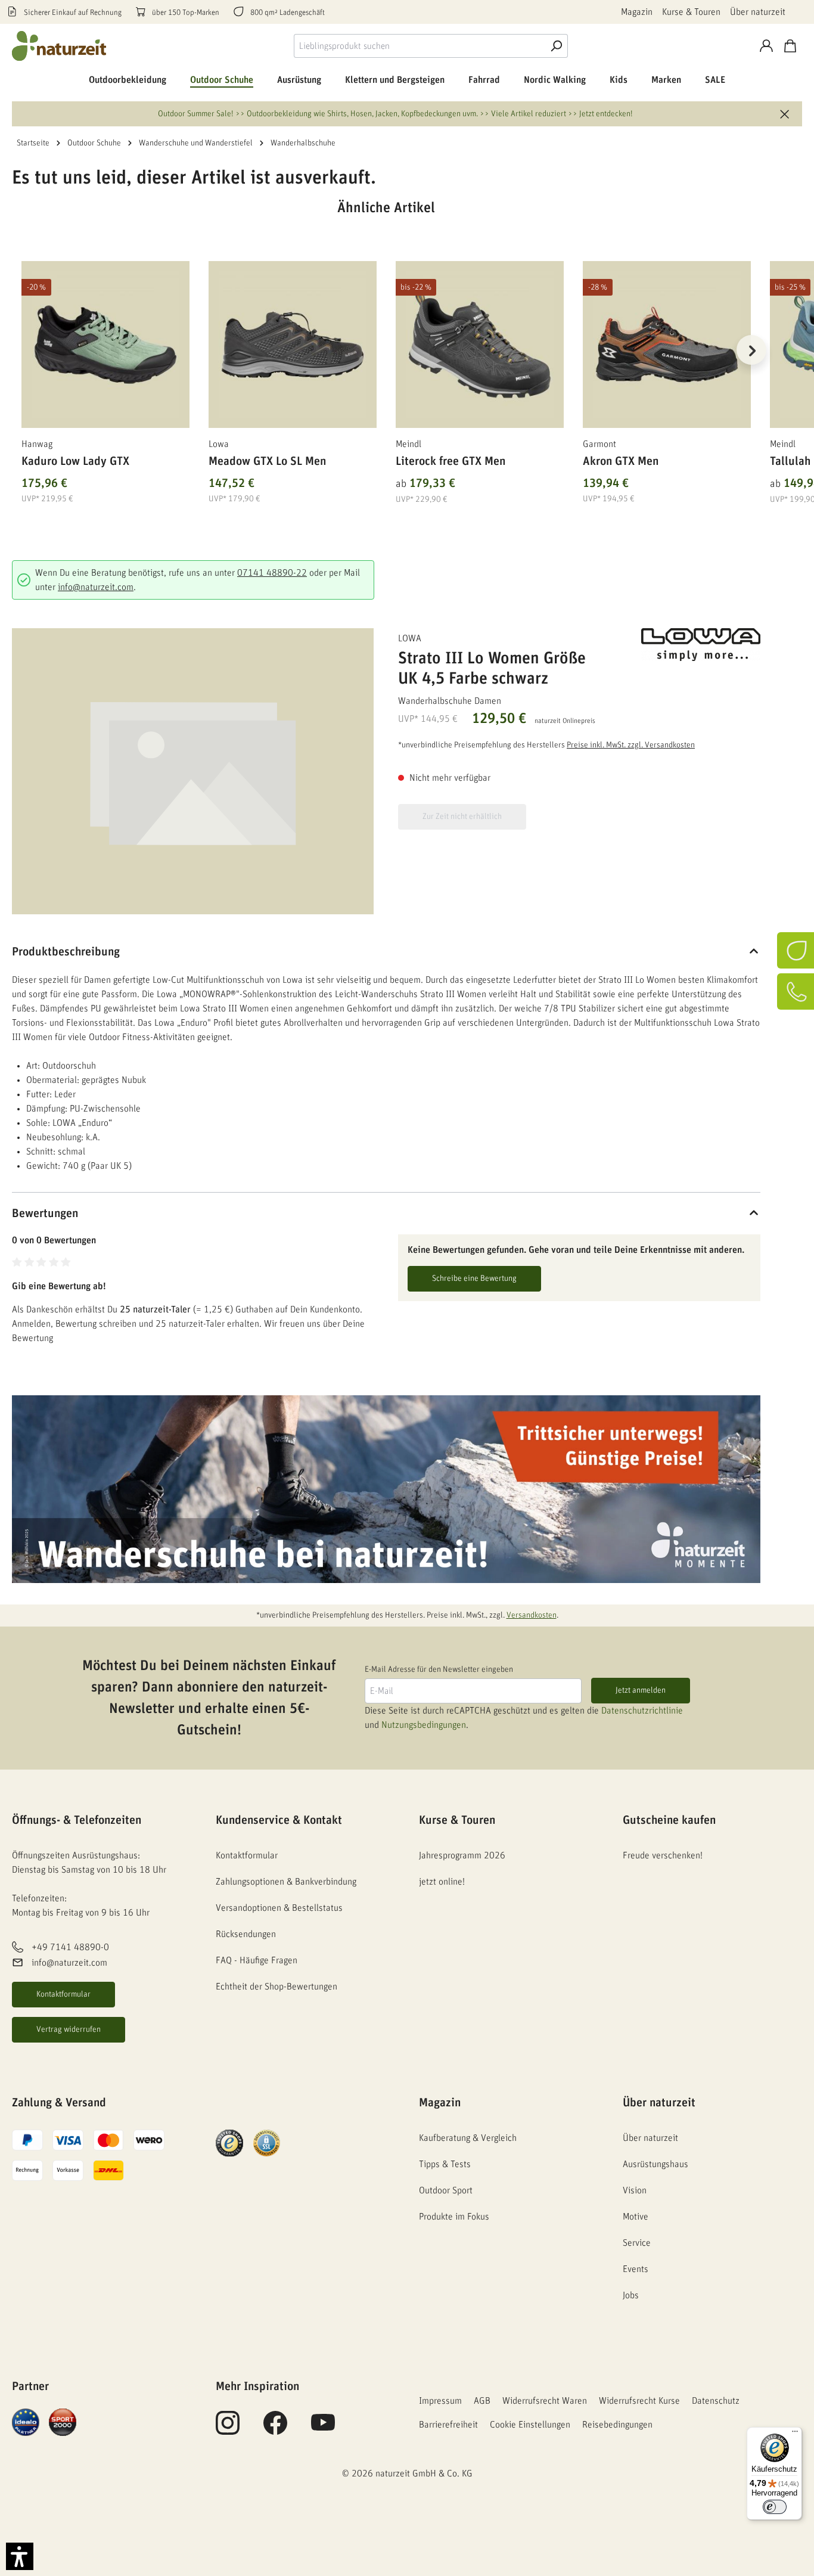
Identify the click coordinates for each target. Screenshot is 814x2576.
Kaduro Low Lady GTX (75, 461)
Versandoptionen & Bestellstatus (279, 1908)
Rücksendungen (246, 1934)
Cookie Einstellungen (530, 2425)
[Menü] (795, 2434)
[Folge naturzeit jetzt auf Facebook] (275, 2429)
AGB (482, 2401)
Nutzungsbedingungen (424, 1725)
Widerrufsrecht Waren (545, 2401)
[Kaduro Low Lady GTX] (105, 344)
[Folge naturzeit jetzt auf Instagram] (228, 2429)
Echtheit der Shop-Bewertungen (276, 1987)
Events (636, 2269)
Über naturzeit (758, 12)
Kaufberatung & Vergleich (468, 2138)
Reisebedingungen (617, 2425)
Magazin (637, 12)
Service (637, 2243)
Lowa (410, 638)
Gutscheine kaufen (669, 1820)
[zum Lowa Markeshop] (701, 645)
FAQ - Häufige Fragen (257, 1960)
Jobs (631, 2295)
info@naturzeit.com (96, 587)
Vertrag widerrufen (69, 2029)
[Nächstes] (751, 350)
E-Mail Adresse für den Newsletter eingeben (439, 1669)
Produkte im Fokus (454, 2217)
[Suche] (556, 46)
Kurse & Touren (691, 12)
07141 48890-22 (272, 573)
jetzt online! (442, 1882)
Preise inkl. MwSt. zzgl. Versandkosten (631, 745)
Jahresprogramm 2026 (462, 1855)
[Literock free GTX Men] (480, 344)
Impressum (440, 2401)
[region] (386, 365)
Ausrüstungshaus (655, 2164)
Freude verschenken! (663, 1855)
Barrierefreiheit (448, 2425)
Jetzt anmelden (641, 1690)
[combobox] (419, 46)
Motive (636, 2217)
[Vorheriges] (21, 350)
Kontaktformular (63, 1994)
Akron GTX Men (621, 461)
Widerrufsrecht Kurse (639, 2401)
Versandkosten (532, 1615)
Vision (635, 2190)
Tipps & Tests (445, 2164)
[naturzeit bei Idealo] (26, 2422)
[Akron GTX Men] (667, 344)
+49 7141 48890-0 (70, 1947)
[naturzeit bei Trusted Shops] (229, 2143)
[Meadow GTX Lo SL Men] (293, 344)
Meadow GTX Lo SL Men (267, 461)
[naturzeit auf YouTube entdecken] (323, 2429)
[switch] (775, 2507)
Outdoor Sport (446, 2190)
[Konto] (766, 46)
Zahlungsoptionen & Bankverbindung (286, 1882)
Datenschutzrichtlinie (642, 1711)
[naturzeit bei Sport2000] (63, 2422)
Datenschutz (716, 2401)
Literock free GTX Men (451, 461)
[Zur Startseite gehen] (60, 46)
